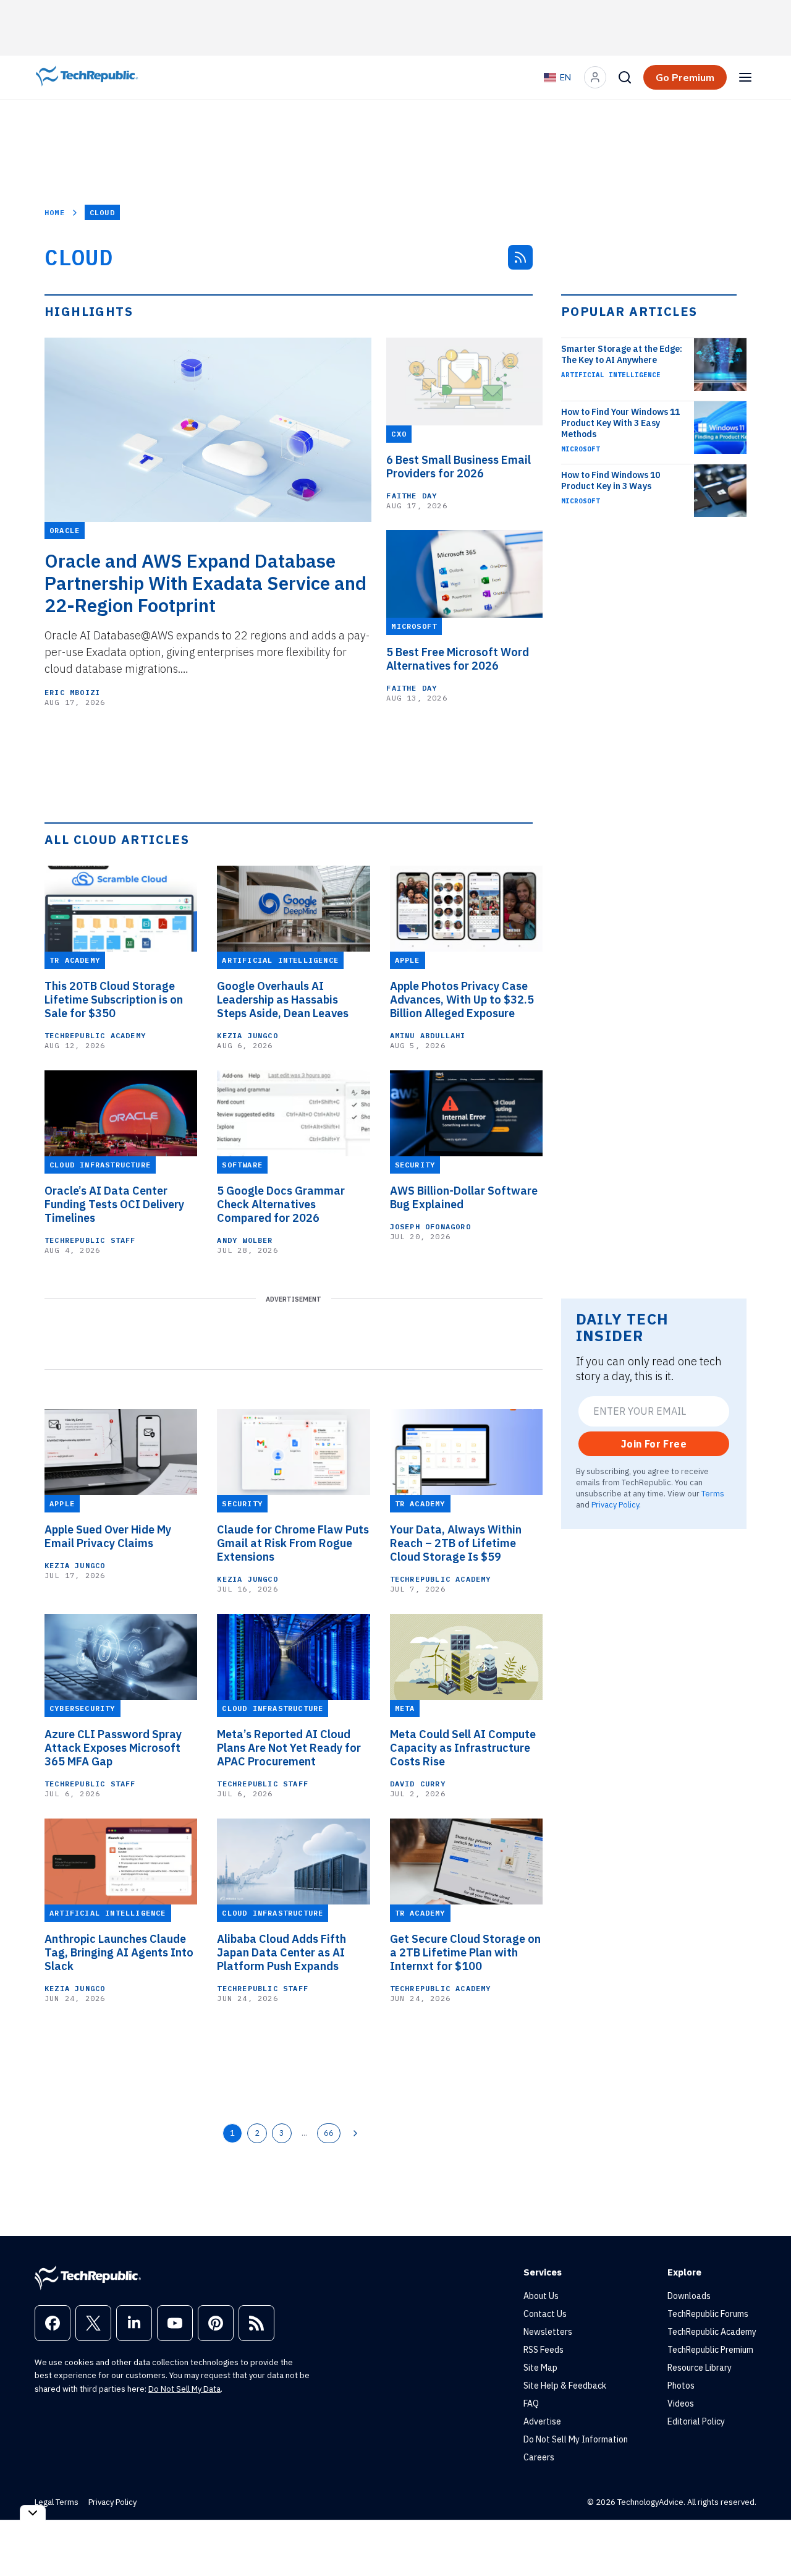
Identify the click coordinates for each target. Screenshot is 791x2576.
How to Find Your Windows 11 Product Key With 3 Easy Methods (620, 423)
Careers (539, 2457)
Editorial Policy (696, 2421)
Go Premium (685, 77)
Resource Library (700, 2368)
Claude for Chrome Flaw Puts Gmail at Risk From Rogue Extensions (293, 1543)
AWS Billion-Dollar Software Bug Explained (464, 1198)
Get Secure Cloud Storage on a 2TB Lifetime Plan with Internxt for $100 (465, 1953)
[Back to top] (766, 2538)
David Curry (418, 1784)
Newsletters (548, 2332)
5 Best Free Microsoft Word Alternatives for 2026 (458, 659)
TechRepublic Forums (708, 2314)
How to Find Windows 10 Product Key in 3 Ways (611, 480)
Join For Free (654, 1444)
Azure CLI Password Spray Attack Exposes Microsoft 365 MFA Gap (113, 1748)
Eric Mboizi (72, 692)
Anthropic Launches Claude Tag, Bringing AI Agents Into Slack (119, 1953)
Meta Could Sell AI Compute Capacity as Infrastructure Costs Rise (463, 1748)
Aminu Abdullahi (428, 1035)
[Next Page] (355, 2133)
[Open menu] (745, 77)
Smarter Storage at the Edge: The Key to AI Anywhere (622, 354)
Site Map (540, 2368)
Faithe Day (412, 496)
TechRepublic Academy (95, 1035)
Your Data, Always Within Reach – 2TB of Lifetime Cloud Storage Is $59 (456, 1543)
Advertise (542, 2421)
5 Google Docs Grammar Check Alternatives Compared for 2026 (281, 1205)
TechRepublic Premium (710, 2350)
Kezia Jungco (247, 1035)
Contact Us (545, 2314)
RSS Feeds (544, 2350)
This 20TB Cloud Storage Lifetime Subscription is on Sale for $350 (114, 1000)
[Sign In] (595, 77)
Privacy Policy (615, 1504)
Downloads (689, 2296)
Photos (681, 2386)
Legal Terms (57, 2502)
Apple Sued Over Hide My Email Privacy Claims (108, 1537)
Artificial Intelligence (611, 375)
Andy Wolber (245, 1240)
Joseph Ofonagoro (430, 1226)
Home (55, 212)
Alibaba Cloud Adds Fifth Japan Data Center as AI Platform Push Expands (281, 1953)
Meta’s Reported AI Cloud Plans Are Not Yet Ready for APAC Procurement (289, 1748)
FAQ (531, 2403)
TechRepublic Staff (90, 1240)
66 (329, 2133)
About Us (541, 2296)
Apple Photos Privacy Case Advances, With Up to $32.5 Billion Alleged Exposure (462, 1000)
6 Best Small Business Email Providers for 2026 (459, 467)
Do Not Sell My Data (184, 2389)
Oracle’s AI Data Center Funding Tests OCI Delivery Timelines (114, 1205)
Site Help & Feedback (565, 2386)
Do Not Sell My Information (576, 2439)
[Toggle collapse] (33, 2513)
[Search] (625, 77)
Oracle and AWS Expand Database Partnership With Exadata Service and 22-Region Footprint (205, 583)
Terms (713, 1493)
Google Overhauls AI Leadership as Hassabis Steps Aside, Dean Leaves (283, 1000)
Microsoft (581, 449)
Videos (681, 2403)
